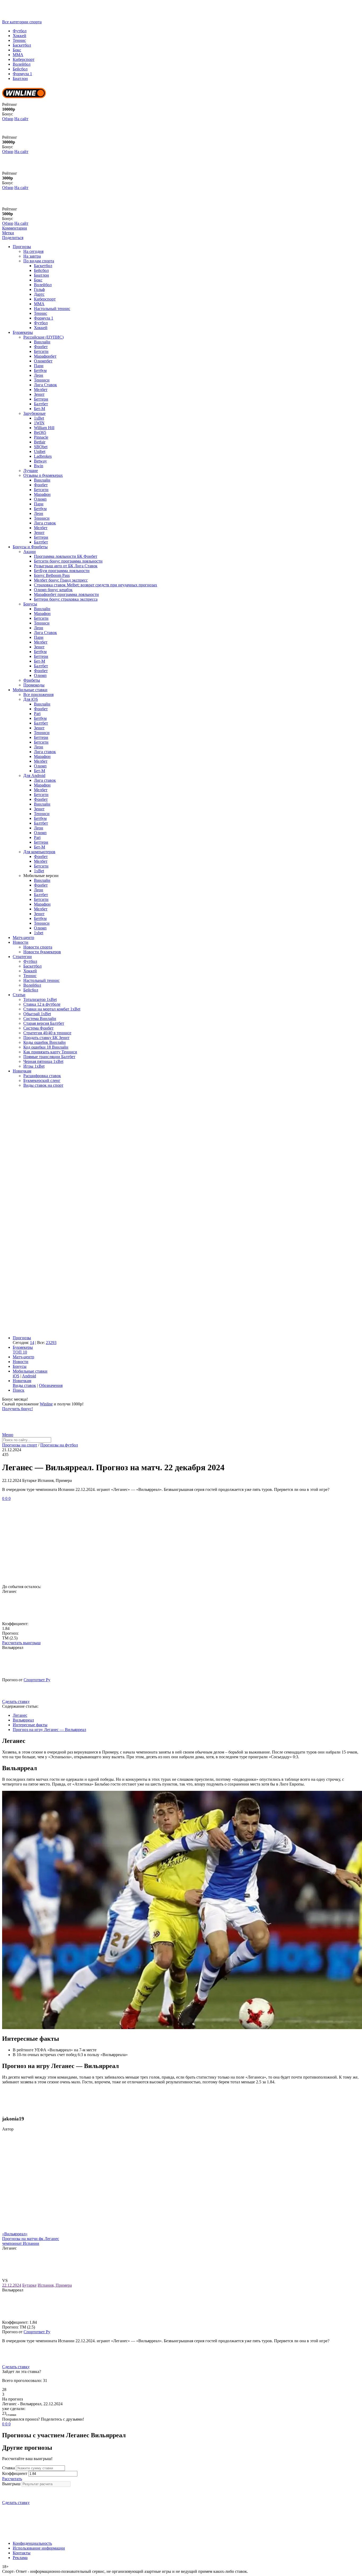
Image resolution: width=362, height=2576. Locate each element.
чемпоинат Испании (21, 2243)
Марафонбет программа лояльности (66, 594)
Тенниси (42, 380)
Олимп (40, 499)
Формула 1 (22, 74)
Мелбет (41, 390)
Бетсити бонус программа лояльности (68, 561)
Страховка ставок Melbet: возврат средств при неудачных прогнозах (96, 585)
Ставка (8, 2468)
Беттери (41, 399)
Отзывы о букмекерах (43, 475)
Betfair (40, 442)
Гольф (39, 289)
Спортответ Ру (37, 1680)
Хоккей (19, 36)
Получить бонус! (17, 1409)
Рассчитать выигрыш (21, 1643)
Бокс (17, 50)
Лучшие (31, 471)
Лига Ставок (45, 385)
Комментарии (15, 228)
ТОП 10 (20, 1352)
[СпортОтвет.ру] (43, 17)
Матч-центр (23, 938)
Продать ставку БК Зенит (46, 1038)
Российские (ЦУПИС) (43, 337)
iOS (16, 1376)
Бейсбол (20, 69)
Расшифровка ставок (42, 1076)
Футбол (20, 31)
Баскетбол (22, 45)
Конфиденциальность (32, 2543)
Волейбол (22, 64)
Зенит (39, 394)
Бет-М (39, 409)
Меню (8, 1435)
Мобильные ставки (30, 690)
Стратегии (22, 957)
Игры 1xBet (34, 1066)
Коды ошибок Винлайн (45, 1042)
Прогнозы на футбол (59, 1445)
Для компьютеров (39, 852)
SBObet (41, 447)
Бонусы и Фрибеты (30, 547)
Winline (46, 1404)
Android (29, 1376)
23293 (51, 1343)
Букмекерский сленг (42, 1080)
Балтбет (41, 404)
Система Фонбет (38, 1028)
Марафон (42, 494)
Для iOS (31, 699)
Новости (21, 942)
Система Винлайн (40, 1019)
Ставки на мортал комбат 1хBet (52, 1009)
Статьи (19, 995)
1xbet (39, 933)
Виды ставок (24, 1385)
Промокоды (34, 685)
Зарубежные (34, 413)
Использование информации (39, 2548)
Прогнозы (22, 247)
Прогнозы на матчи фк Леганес (31, 2239)
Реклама (20, 2558)
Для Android (34, 776)
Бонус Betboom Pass (52, 575)
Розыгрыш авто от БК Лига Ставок (66, 566)
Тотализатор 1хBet (40, 999)
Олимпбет (43, 361)
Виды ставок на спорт (43, 1085)
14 (32, 1343)
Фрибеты (32, 680)
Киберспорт (24, 59)
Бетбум (40, 370)
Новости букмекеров (42, 952)
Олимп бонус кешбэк (53, 590)
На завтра (32, 256)
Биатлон (20, 78)
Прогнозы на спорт (20, 1445)
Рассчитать (12, 2479)
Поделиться (13, 238)
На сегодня (33, 251)
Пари (39, 366)
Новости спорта (38, 947)
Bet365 (40, 432)
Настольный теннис (52, 309)
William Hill (44, 428)
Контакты (22, 2553)
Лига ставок (45, 523)
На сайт (21, 119)
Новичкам (22, 1071)
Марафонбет (45, 356)
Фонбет (41, 347)
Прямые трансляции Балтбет (49, 1057)
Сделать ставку (16, 1701)
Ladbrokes (43, 456)
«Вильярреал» (15, 2234)
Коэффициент (15, 2473)
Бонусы (30, 604)
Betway (40, 461)
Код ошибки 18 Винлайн (46, 1047)
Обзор (8, 119)
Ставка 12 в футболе (42, 1004)
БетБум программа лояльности (62, 571)
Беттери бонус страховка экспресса (66, 599)
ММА (18, 55)
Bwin (39, 466)
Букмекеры (23, 332)
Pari (37, 714)
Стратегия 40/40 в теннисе (47, 1033)
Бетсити (41, 351)
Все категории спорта (22, 22)
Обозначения (51, 1385)
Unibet (40, 451)
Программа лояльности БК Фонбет (66, 556)
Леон (39, 375)
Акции (30, 552)
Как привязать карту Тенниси (50, 1052)
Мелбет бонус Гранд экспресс (61, 580)
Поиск (19, 1390)
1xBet (39, 418)
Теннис (19, 40)
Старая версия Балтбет (44, 1023)
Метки (8, 233)
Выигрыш (11, 2484)
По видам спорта (39, 261)
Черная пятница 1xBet (43, 1061)
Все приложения (38, 694)
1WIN (39, 423)
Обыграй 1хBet (37, 1014)
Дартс (39, 294)
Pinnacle (41, 437)
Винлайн (42, 342)
